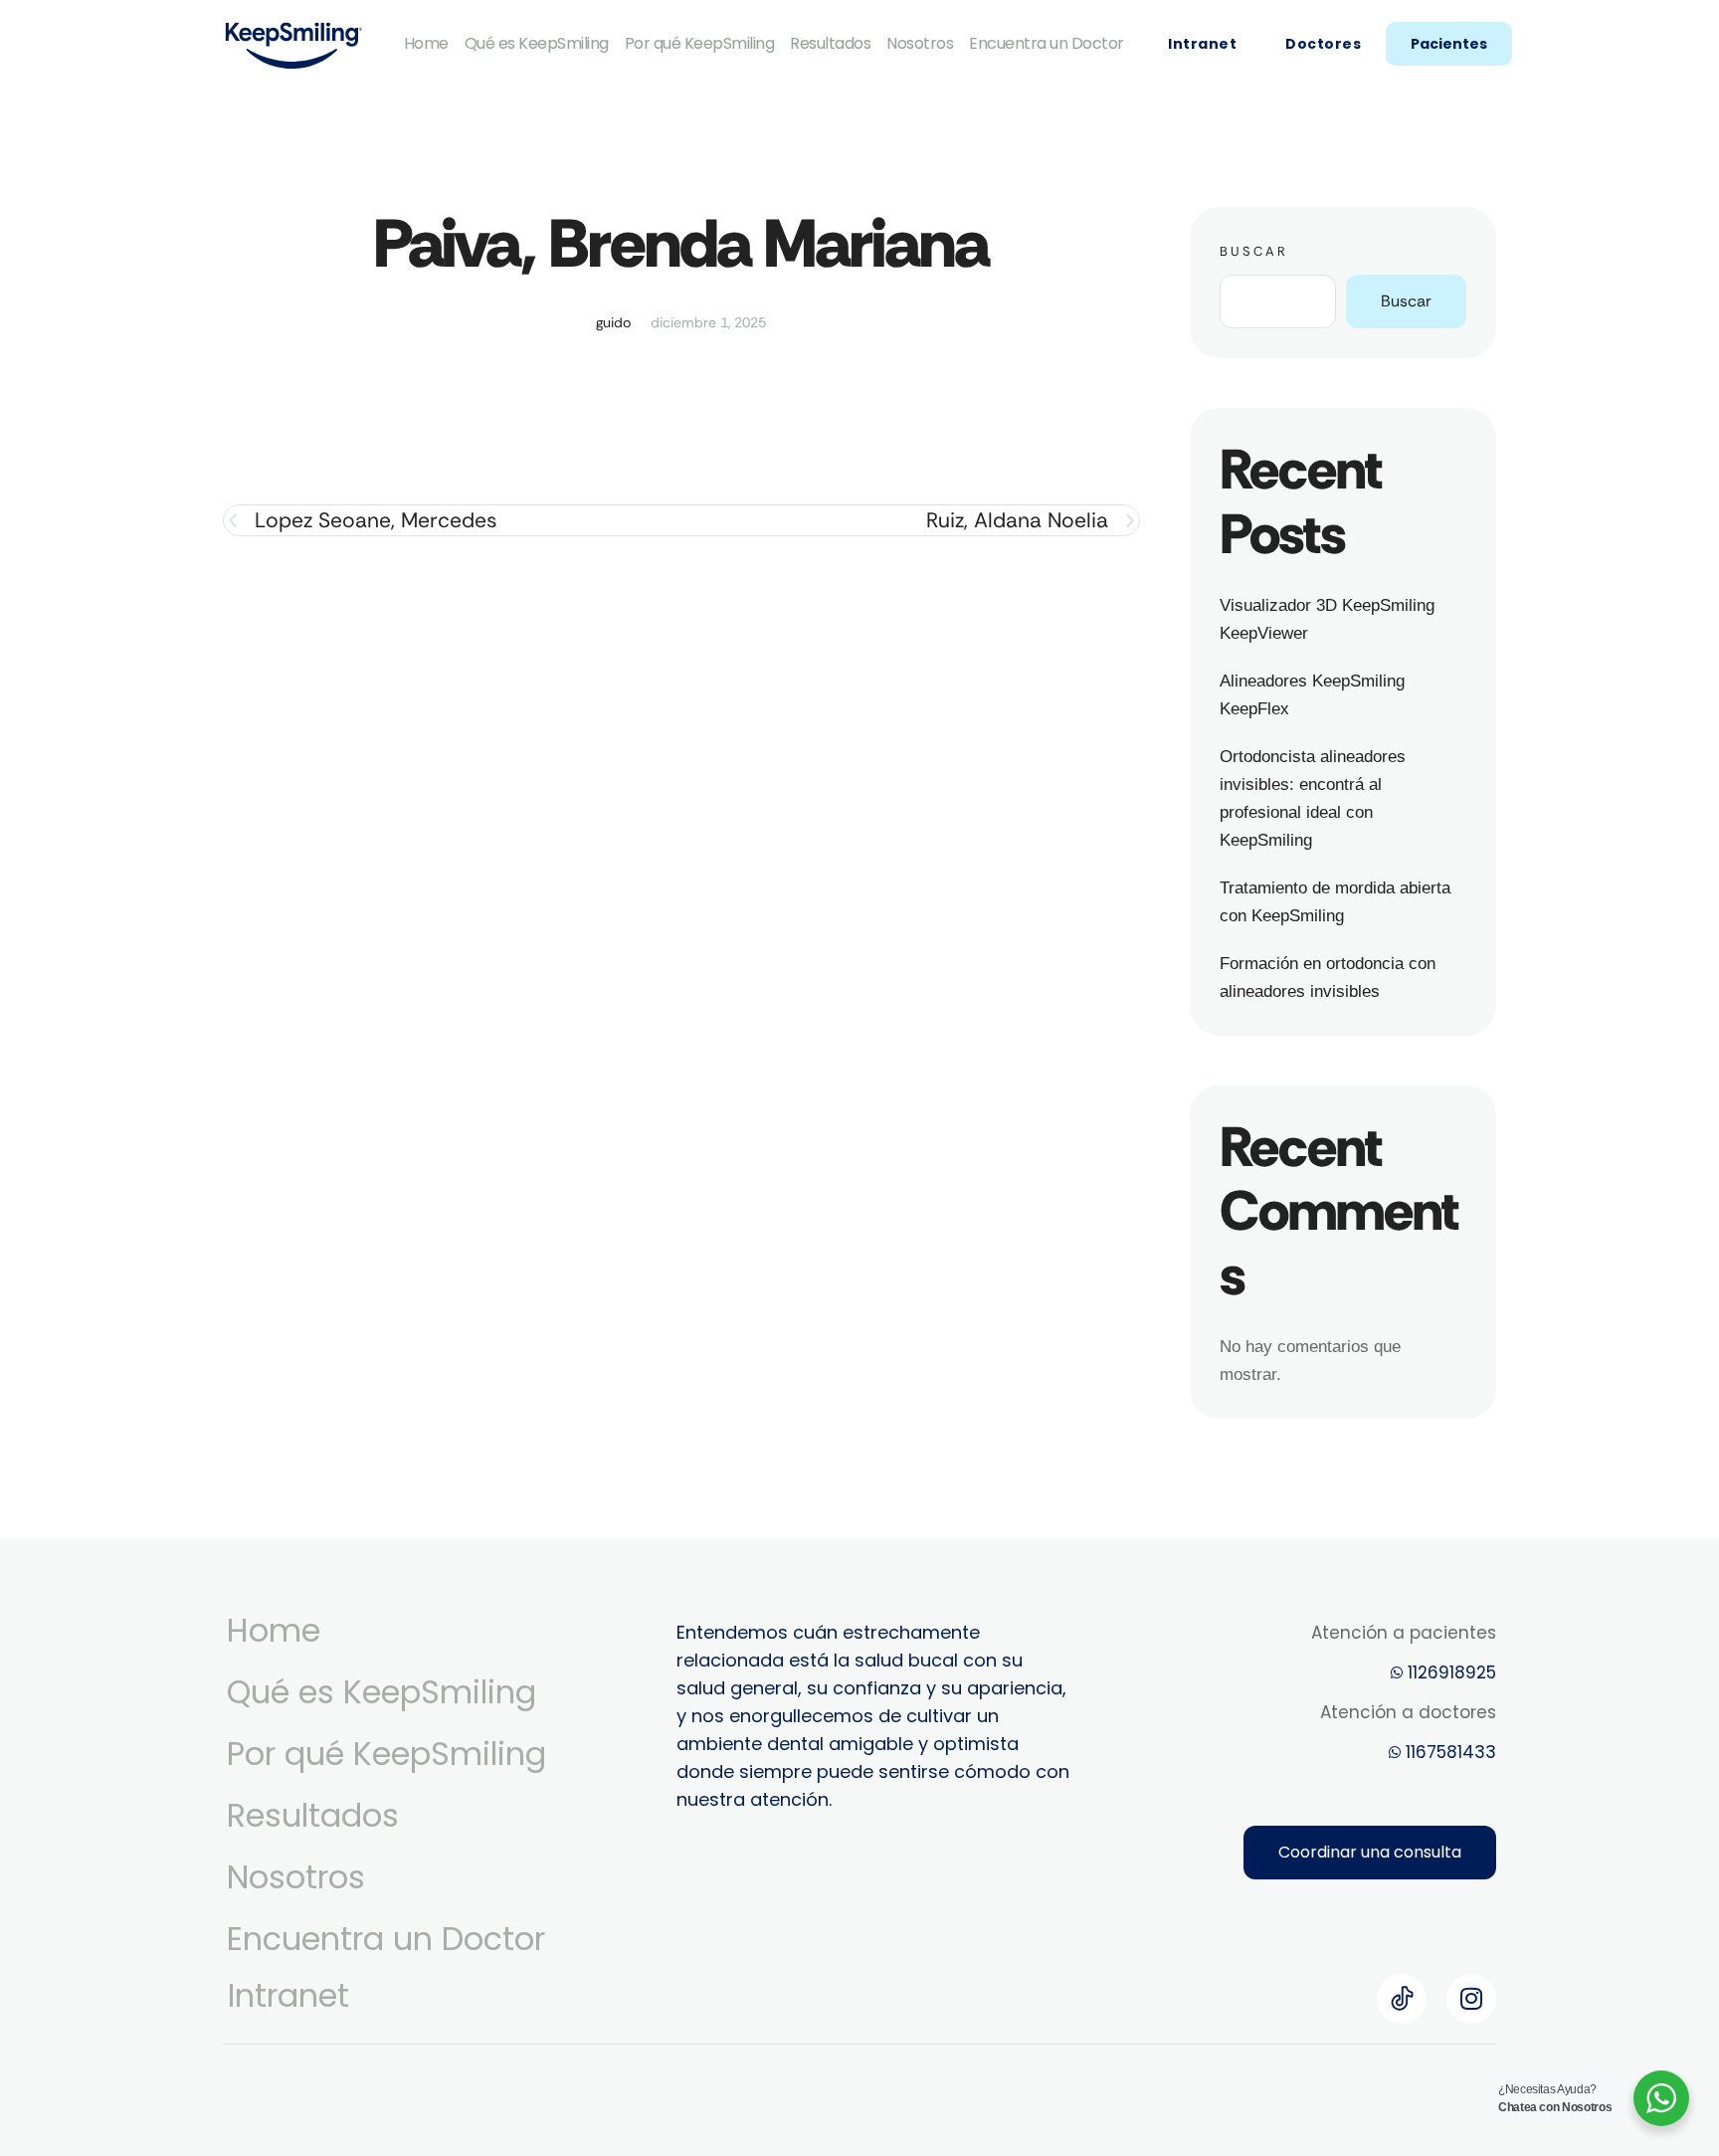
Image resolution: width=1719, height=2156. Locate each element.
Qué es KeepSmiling (537, 43)
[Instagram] (1471, 1999)
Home (426, 43)
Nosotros (920, 43)
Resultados (830, 43)
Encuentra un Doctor (1047, 43)
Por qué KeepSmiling (700, 43)
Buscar (1254, 251)
